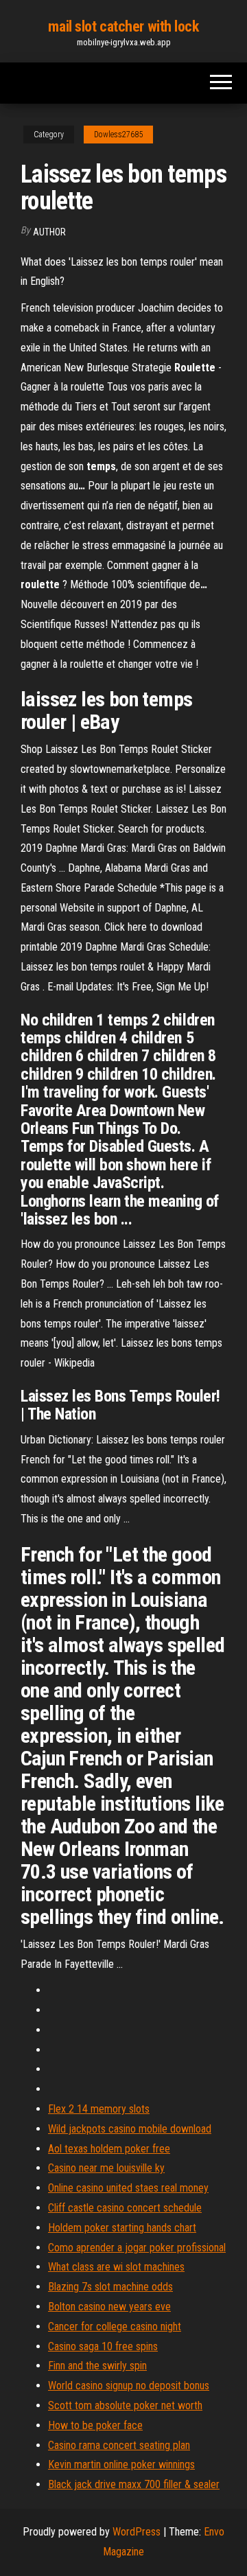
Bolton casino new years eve (109, 2307)
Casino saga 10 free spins (103, 2346)
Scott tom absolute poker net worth (125, 2405)
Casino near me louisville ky (106, 2168)
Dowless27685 (118, 135)
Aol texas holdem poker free (109, 2149)
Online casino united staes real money (128, 2188)
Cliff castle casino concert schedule (125, 2208)
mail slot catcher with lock (123, 26)
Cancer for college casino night (115, 2326)
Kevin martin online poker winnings (121, 2464)
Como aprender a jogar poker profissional (137, 2248)
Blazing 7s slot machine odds (110, 2287)
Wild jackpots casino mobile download (130, 2129)
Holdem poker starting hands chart (122, 2228)
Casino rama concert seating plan (119, 2445)
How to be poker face (95, 2425)
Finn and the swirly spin (97, 2366)
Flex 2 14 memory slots (99, 2109)
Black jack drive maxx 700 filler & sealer (134, 2484)
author (49, 232)
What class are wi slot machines (116, 2267)
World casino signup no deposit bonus (129, 2386)
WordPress (137, 2532)
